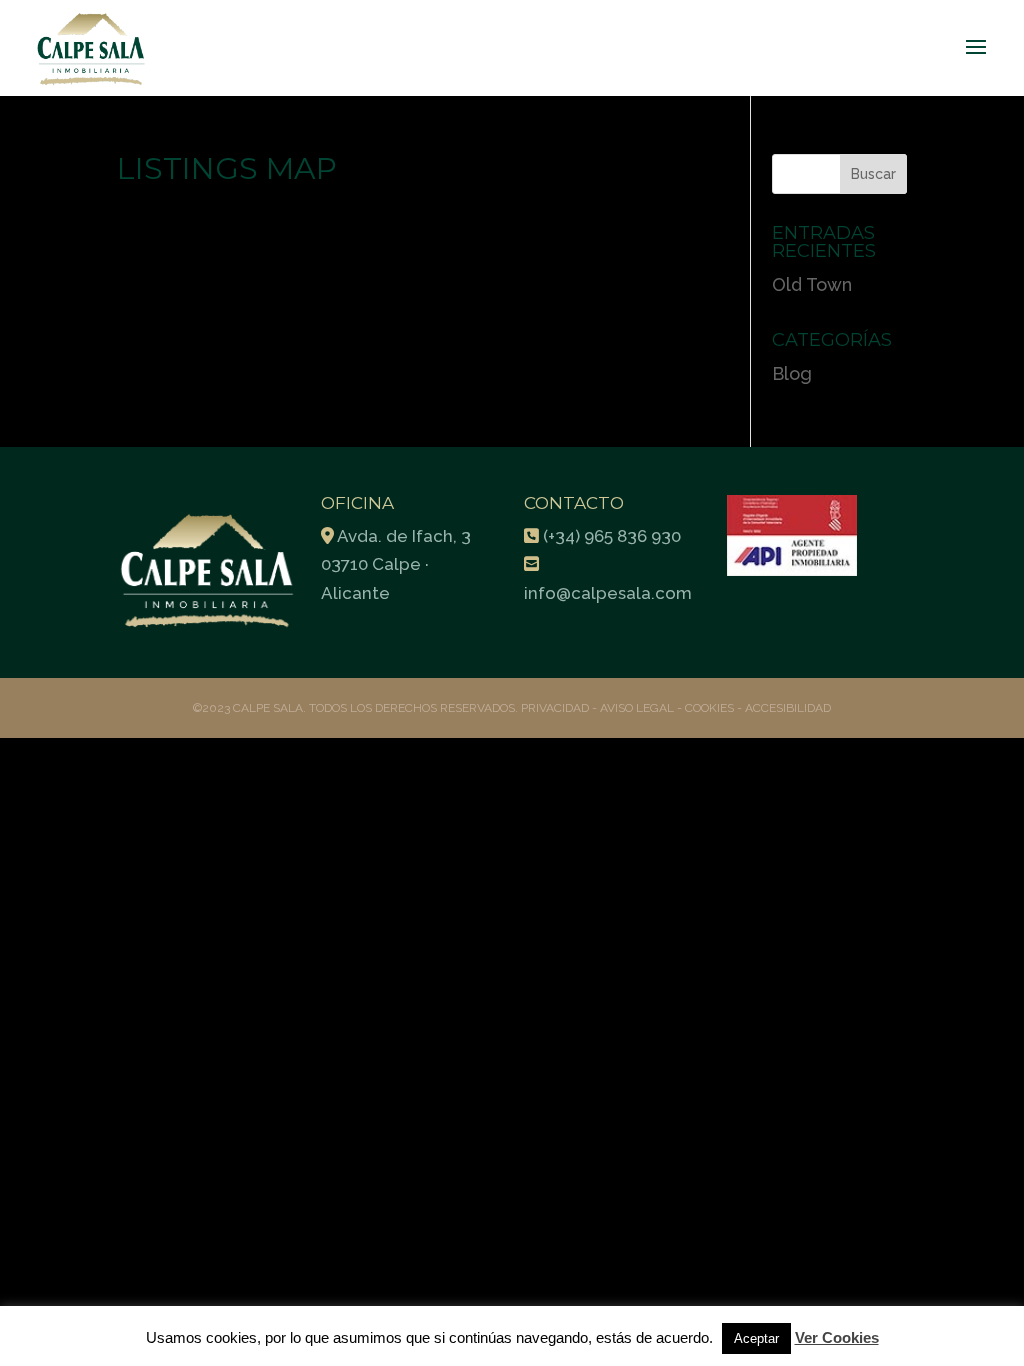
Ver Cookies (837, 1337)
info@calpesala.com (608, 593)
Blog (792, 373)
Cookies (709, 708)
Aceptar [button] (756, 1338)
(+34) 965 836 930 (612, 536)
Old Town (812, 284)
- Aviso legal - (637, 708)
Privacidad (556, 708)
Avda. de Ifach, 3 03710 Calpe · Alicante (396, 565)
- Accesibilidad (784, 708)
